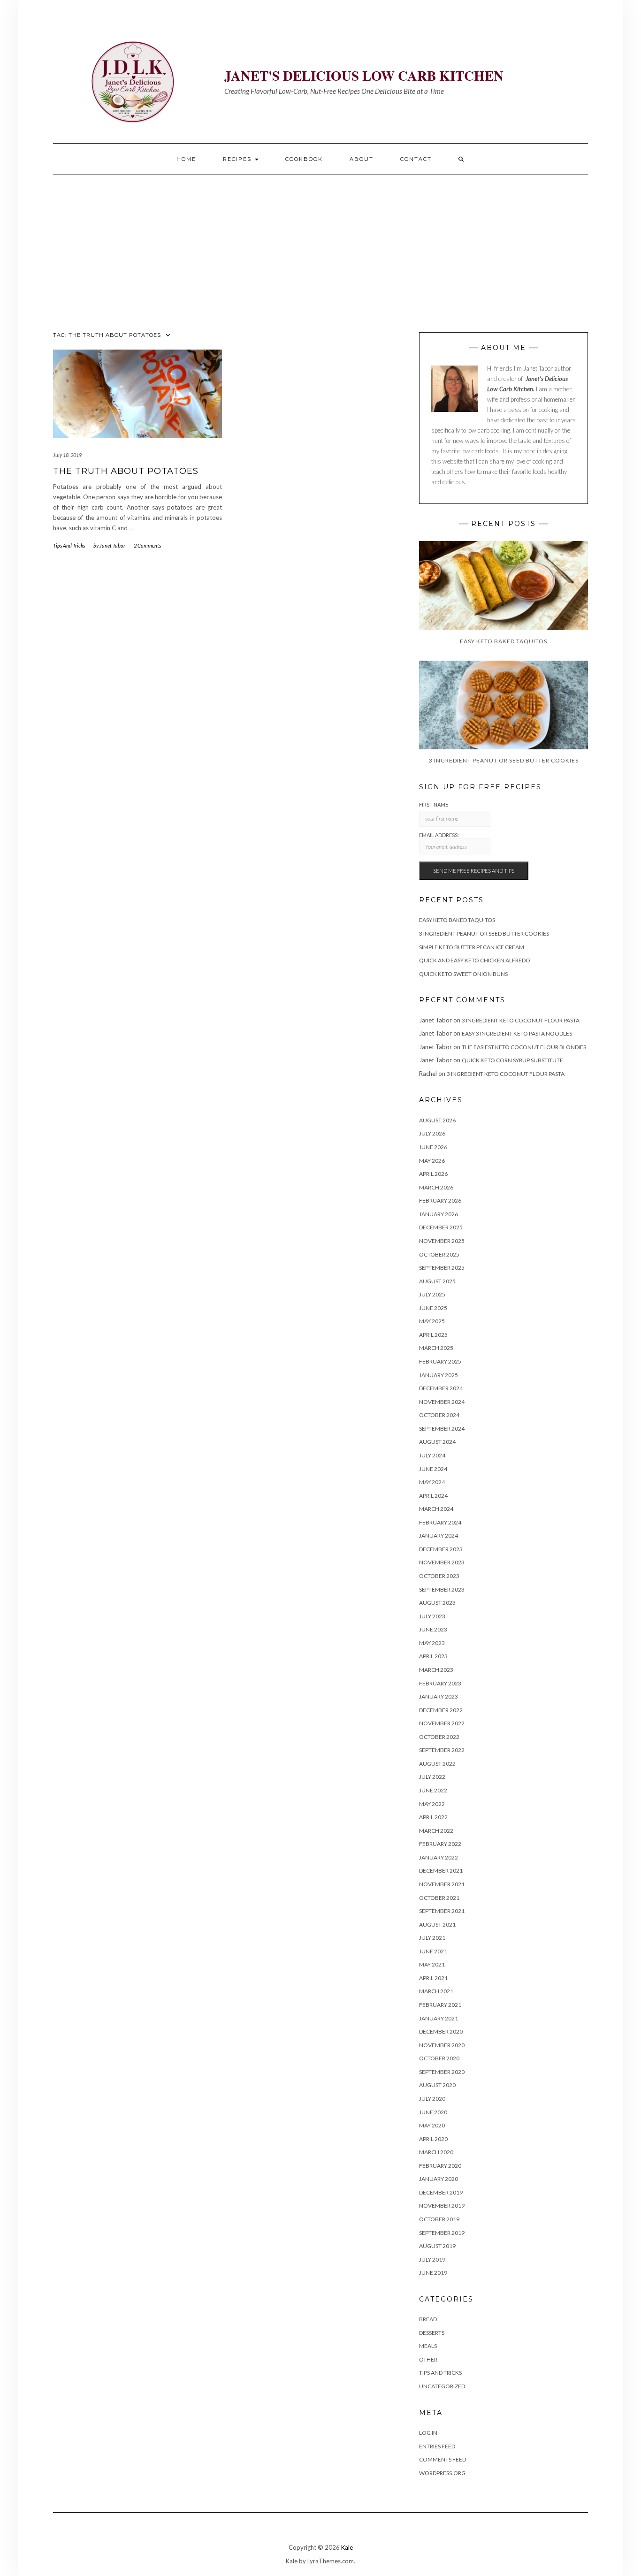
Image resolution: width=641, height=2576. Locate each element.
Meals (428, 2346)
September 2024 (442, 1429)
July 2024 (432, 1455)
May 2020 (432, 2125)
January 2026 (439, 1214)
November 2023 (442, 1562)
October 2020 (439, 2058)
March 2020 (436, 2152)
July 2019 (432, 2260)
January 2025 (439, 1375)
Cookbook (304, 159)
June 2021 (433, 1951)
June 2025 (433, 1308)
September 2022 (442, 1750)
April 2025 (433, 1335)
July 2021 (432, 1938)
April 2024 (433, 1496)
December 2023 (441, 1549)
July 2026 (432, 1133)
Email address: (439, 835)
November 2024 (442, 1402)
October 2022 (439, 1737)
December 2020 (441, 2031)
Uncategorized (442, 2386)
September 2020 (442, 2072)
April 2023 (433, 1656)
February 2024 (440, 1522)
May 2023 (432, 1643)
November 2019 (442, 2206)
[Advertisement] (320, 245)
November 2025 (442, 1241)
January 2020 (439, 2179)
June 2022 (433, 1790)
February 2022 (440, 1844)
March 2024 (436, 1509)
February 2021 (440, 2005)
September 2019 (442, 2233)
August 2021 (437, 1924)
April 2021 (433, 1978)
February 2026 (440, 1200)
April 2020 (433, 2139)
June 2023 (433, 1629)
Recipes (238, 159)
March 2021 (436, 1991)
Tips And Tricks (69, 545)
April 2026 (433, 1174)
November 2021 (442, 1884)
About (362, 159)
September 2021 (442, 1911)
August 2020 (437, 2085)
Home (186, 159)
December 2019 (441, 2192)
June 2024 (433, 1469)
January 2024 (439, 1536)
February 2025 (440, 1361)
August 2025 (437, 1281)
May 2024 (432, 1482)
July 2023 (432, 1616)
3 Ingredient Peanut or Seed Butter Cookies (484, 934)
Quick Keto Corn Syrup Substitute (512, 1060)
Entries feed (437, 2446)
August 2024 (437, 1442)
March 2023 (436, 1670)
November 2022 (442, 1723)
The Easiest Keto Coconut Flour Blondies (524, 1047)
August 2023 (437, 1603)
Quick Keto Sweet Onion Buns (463, 974)
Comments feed (443, 2459)
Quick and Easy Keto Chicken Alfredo (475, 960)
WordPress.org (442, 2473)
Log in (428, 2433)
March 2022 (436, 1831)
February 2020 (440, 2166)
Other (428, 2359)
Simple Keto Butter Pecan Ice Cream (472, 947)
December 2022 (441, 1710)
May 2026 (432, 1161)
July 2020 (432, 2099)
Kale (347, 2547)
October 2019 (439, 2219)
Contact (416, 159)
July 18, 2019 (67, 455)
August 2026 (437, 1120)
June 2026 (433, 1147)
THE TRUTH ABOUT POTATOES (126, 471)
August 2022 (437, 1764)
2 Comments (147, 545)
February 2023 (440, 1683)
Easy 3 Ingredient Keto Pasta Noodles (517, 1033)
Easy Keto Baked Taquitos (457, 920)
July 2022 (432, 1777)
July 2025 (432, 1294)
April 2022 (433, 1817)
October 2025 (439, 1254)
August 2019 (437, 2246)
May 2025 (432, 1321)
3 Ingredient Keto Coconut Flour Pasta (521, 1020)
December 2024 (441, 1388)
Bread (428, 2319)
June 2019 (433, 2273)
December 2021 (441, 1871)
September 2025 (442, 1268)
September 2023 (442, 1589)
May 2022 (432, 1804)
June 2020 (433, 2112)
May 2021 (432, 1964)
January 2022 (439, 1857)
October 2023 (439, 1576)
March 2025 (436, 1348)
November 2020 (442, 2045)
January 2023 (439, 1696)
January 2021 (439, 2018)
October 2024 (439, 1415)
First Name (434, 804)
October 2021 (439, 1898)
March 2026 (436, 1187)
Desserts (432, 2333)
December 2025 (441, 1227)
